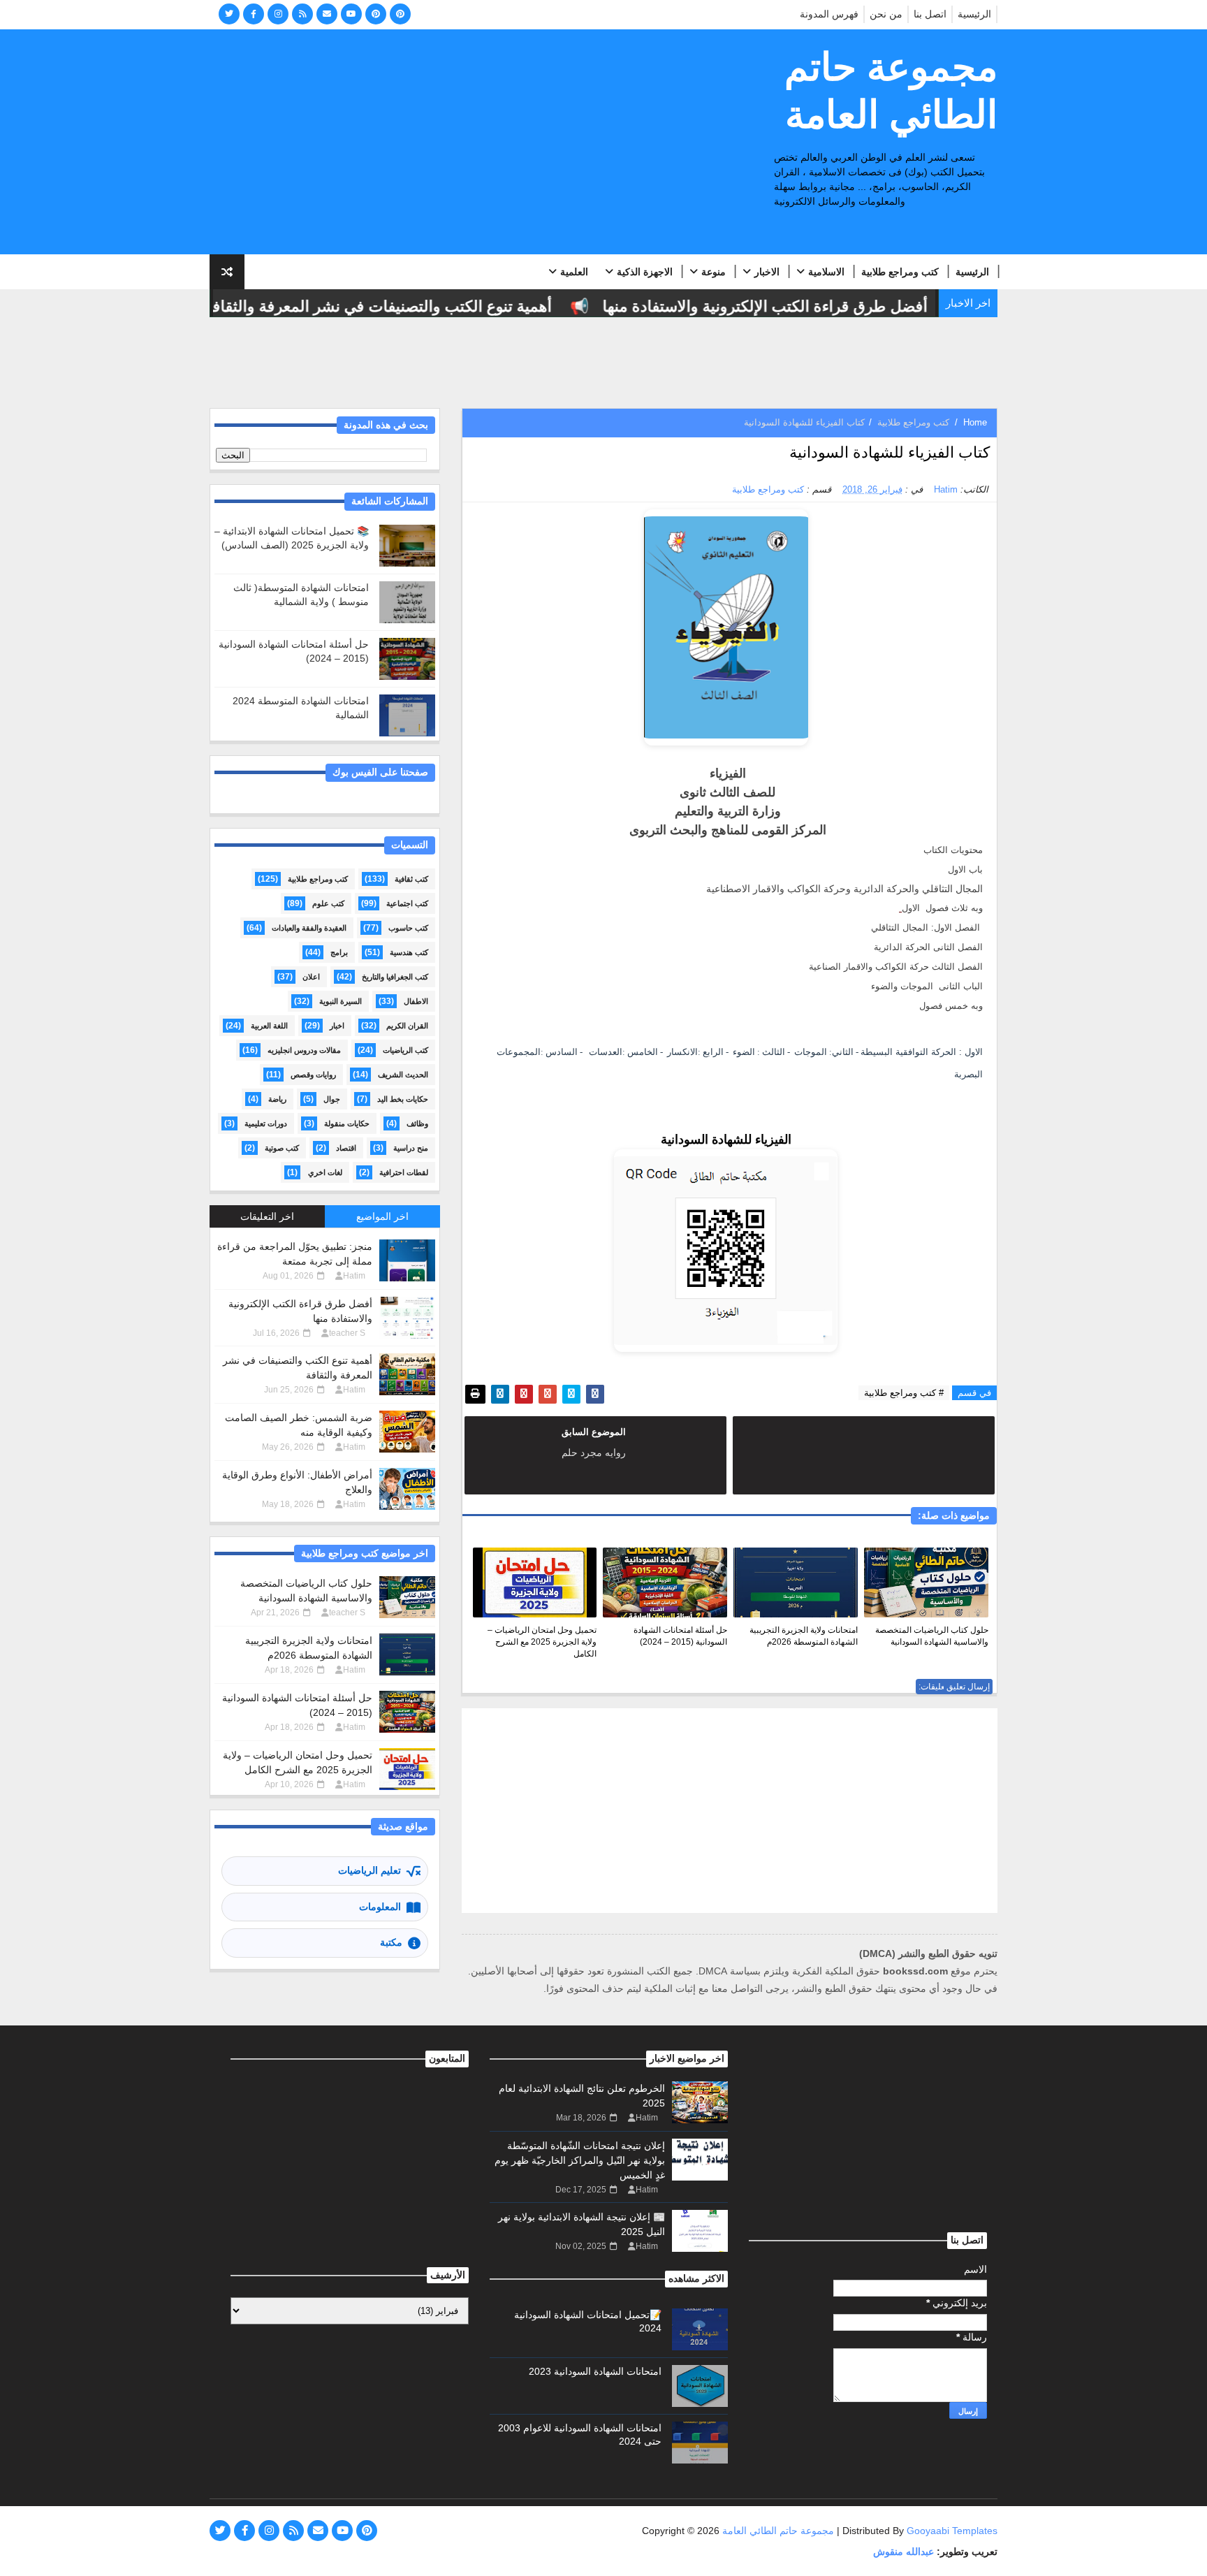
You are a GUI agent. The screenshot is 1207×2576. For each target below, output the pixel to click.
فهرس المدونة (829, 14)
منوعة (714, 272)
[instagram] (278, 14)
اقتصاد (346, 1148)
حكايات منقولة (347, 1123)
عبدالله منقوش (904, 2552)
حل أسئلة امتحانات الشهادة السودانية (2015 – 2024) (680, 1636)
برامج (339, 952)
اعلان (311, 977)
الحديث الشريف (403, 1075)
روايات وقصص (313, 1075)
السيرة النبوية (341, 1001)
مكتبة (391, 1942)
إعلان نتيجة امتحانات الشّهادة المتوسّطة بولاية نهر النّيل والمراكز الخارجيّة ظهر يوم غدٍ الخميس (580, 2160)
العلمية (574, 272)
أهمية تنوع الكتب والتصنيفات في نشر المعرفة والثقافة (412, 306)
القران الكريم (407, 1026)
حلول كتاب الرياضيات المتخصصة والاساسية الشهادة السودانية (932, 1636)
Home (975, 422)
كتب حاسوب (408, 928)
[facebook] (254, 14)
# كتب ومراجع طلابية (904, 1393)
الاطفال (416, 1001)
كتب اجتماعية (407, 903)
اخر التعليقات (267, 1216)
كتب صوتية (282, 1148)
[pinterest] (376, 14)
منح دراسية (411, 1148)
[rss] (302, 14)
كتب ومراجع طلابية (900, 272)
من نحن (886, 14)
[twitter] (229, 14)
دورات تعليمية (266, 1123)
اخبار (337, 1026)
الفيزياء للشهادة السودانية (726, 1140)
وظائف (417, 1123)
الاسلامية (826, 272)
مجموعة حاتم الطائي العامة (891, 91)
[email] (327, 14)
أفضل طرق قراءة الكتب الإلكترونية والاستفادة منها (799, 306)
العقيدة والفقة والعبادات (309, 928)
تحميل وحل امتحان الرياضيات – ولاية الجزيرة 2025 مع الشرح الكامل (542, 1642)
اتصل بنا (930, 14)
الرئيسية (974, 14)
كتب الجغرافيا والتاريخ (395, 977)
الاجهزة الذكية (645, 272)
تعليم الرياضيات (370, 1870)
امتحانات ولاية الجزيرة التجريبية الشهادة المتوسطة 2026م (804, 1636)
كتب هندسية (409, 952)
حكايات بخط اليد (403, 1099)
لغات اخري (325, 1172)
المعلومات (380, 1907)
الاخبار (767, 272)
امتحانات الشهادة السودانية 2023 (595, 2371)
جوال (332, 1099)
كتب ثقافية (411, 879)
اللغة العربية (269, 1026)
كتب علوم (328, 903)
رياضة (277, 1099)
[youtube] (351, 14)
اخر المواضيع (382, 1216)
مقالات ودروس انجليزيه (304, 1050)
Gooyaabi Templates (952, 2531)
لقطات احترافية (404, 1172)
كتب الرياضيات (405, 1050)
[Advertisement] (464, 143)
